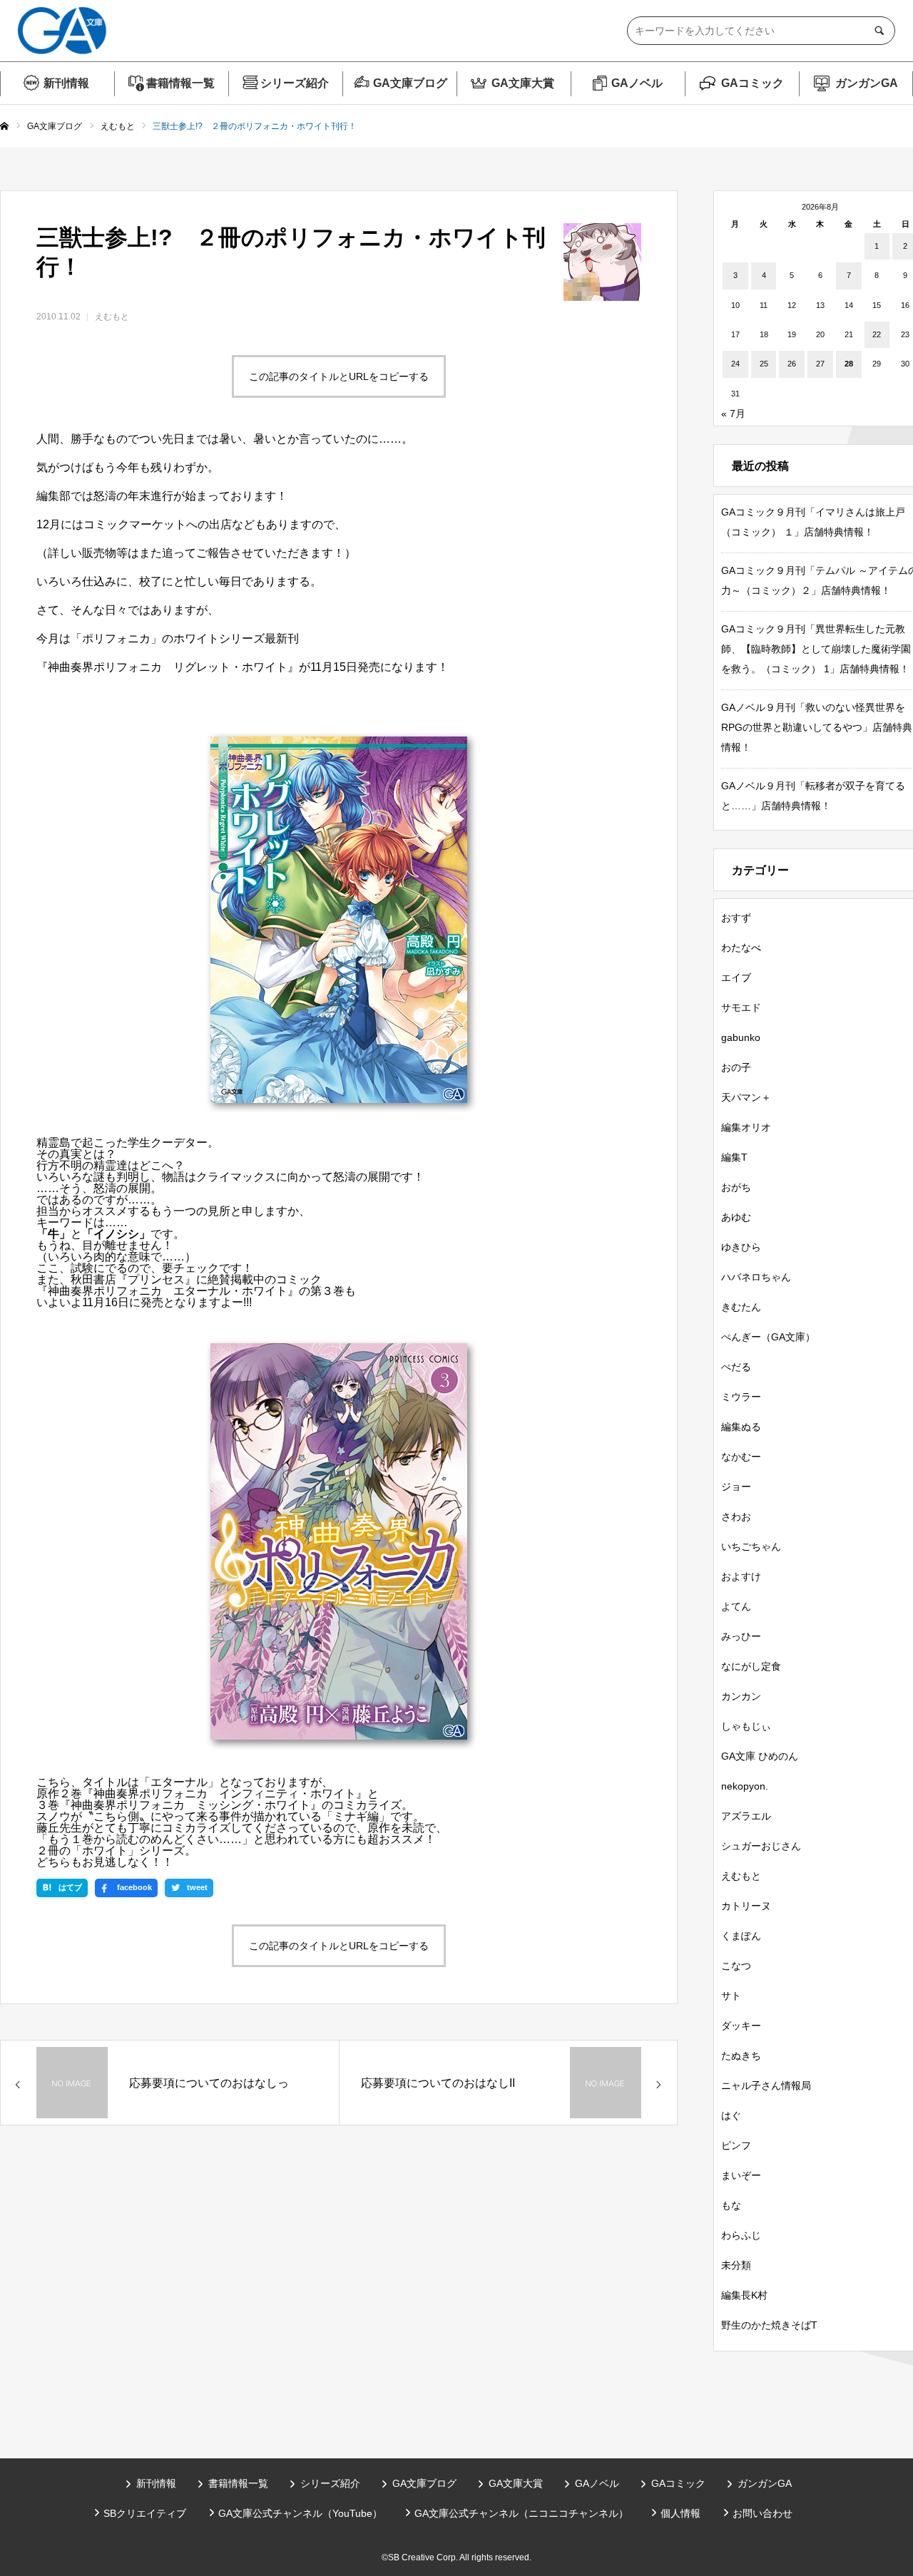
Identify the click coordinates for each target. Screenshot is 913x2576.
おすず (736, 918)
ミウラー (741, 1397)
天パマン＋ (746, 1097)
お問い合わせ (762, 2513)
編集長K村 (744, 2295)
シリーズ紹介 (295, 83)
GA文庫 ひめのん (760, 1756)
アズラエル (746, 1816)
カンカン (741, 1696)
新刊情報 (66, 83)
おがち (736, 1187)
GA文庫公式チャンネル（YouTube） (300, 2513)
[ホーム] (4, 127)
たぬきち (741, 2056)
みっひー (741, 1636)
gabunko (741, 1037)
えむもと (112, 317)
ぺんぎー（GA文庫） (768, 1337)
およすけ (741, 1576)
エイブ (736, 977)
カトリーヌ (746, 1906)
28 (849, 364)
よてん (736, 1606)
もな (731, 2205)
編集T (734, 1157)
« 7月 (733, 414)
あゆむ (736, 1217)
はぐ (731, 2115)
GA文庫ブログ (410, 83)
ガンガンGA (867, 83)
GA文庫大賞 (523, 83)
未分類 (736, 2265)
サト (731, 1996)
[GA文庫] (62, 31)
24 (735, 364)
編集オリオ (746, 1127)
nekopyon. (745, 1786)
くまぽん (741, 1936)
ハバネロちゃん (756, 1277)
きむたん (741, 1307)
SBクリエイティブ (145, 2513)
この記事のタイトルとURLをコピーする (339, 376)
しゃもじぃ (746, 1726)
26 (792, 364)
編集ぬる (741, 1427)
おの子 (736, 1067)
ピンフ (736, 2145)
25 (764, 364)
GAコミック (753, 83)
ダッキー (741, 2026)
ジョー (736, 1487)
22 (877, 334)
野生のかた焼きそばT (769, 2325)
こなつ (736, 1966)
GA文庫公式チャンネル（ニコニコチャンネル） (521, 2513)
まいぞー (741, 2175)
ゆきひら (741, 1247)
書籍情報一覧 (180, 83)
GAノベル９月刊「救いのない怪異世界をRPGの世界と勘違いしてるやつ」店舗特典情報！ (817, 727)
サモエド (741, 1007)
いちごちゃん (751, 1546)
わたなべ (741, 948)
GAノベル (637, 83)
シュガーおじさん (761, 1846)
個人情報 (680, 2513)
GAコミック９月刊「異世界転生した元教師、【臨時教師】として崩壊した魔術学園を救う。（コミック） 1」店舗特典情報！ (816, 649)
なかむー (741, 1457)
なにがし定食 (751, 1666)
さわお (736, 1517)
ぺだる (736, 1367)
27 (820, 364)
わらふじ (741, 2235)
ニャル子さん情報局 (766, 2085)
